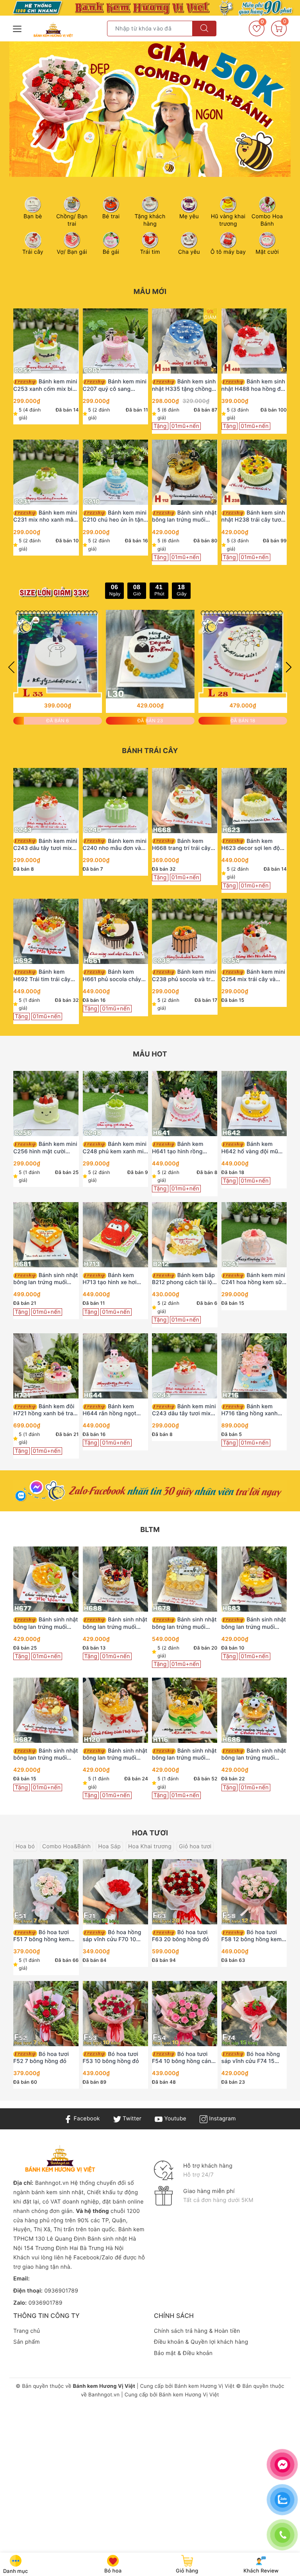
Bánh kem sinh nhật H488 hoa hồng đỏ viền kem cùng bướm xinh (254, 385)
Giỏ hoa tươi (195, 1846)
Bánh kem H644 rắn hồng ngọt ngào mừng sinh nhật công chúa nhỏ (111, 1410)
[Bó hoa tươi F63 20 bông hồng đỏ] (185, 1892)
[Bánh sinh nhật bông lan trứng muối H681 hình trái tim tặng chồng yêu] (46, 1235)
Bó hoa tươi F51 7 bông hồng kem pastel (42, 1936)
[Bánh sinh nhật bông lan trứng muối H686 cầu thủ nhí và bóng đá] (254, 1710)
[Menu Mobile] (18, 28)
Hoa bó (25, 1846)
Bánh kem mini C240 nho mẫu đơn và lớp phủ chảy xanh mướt (115, 845)
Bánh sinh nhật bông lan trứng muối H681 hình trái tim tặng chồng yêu (46, 1279)
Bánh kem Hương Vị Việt (205, 2386)
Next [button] (289, 667)
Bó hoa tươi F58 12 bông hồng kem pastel (252, 1936)
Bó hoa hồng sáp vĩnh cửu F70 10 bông (112, 1936)
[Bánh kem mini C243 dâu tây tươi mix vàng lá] (46, 801)
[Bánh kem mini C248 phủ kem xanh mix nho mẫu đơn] (116, 1104)
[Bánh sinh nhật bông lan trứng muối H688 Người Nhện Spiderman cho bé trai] (116, 1579)
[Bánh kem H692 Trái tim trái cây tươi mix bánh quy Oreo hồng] (46, 931)
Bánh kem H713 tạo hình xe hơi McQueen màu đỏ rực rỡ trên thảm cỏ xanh (115, 1279)
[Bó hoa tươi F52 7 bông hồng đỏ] (46, 2014)
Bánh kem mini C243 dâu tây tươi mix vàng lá (45, 845)
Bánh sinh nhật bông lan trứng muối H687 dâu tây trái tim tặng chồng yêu (46, 1755)
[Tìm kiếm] (204, 29)
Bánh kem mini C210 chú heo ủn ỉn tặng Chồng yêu (115, 517)
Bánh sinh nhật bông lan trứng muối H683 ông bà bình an (254, 1623)
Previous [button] (11, 667)
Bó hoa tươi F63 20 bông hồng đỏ (181, 1936)
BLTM (150, 1530)
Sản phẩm (27, 2342)
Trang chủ (27, 2331)
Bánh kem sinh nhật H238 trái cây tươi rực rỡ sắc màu (254, 517)
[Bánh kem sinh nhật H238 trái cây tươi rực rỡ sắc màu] (254, 472)
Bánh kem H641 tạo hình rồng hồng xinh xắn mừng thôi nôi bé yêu (179, 1148)
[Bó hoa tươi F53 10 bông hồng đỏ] (116, 2014)
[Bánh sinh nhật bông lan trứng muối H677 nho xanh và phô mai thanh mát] (46, 1579)
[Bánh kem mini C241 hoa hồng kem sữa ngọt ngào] (254, 1235)
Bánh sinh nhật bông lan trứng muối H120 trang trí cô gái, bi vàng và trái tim (115, 1755)
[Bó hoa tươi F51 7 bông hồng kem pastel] (46, 1892)
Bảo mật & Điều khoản (183, 2353)
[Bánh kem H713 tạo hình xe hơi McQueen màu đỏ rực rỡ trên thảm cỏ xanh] (116, 1235)
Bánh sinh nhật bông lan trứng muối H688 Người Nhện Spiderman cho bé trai (115, 1623)
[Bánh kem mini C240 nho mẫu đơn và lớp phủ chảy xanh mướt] (116, 801)
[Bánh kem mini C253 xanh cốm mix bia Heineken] (46, 341)
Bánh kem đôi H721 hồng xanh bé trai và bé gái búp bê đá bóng (44, 1410)
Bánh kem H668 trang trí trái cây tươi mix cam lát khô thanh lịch (181, 845)
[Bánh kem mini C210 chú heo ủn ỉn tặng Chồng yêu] (116, 472)
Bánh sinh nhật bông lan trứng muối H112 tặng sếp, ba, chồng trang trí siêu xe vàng (184, 517)
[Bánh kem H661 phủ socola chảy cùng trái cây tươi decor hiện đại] (116, 931)
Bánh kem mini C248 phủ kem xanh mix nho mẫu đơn (115, 1148)
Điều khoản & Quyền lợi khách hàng (201, 2342)
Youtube (174, 2119)
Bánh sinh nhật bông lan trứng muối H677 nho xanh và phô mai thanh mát (46, 1623)
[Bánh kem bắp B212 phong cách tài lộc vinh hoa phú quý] (185, 1235)
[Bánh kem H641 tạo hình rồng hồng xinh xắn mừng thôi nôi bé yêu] (185, 1104)
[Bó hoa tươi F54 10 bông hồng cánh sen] (185, 2014)
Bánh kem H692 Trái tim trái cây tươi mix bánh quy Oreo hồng (44, 976)
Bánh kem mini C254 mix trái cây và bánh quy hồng (254, 976)
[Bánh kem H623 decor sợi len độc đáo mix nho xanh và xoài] (254, 801)
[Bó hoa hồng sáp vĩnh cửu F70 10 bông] (116, 1892)
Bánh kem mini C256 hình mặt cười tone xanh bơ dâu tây (45, 1148)
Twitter (131, 2119)
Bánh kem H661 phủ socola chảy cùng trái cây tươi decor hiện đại (114, 976)
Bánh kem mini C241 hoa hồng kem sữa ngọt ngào (254, 1279)
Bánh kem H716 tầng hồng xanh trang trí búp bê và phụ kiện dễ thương (252, 1410)
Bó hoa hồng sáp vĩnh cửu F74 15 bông (251, 2058)
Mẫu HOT (150, 1054)
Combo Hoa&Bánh (66, 1846)
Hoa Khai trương (150, 1846)
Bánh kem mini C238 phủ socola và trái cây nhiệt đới (184, 976)
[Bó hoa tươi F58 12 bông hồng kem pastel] (254, 1892)
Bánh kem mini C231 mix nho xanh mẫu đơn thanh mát (45, 517)
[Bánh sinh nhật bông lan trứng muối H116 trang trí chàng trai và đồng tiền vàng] (185, 1710)
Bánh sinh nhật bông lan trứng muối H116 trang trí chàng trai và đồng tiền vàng (184, 1755)
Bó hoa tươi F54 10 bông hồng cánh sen (183, 2058)
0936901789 (61, 2291)
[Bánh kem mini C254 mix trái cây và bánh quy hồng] (254, 931)
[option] (150, 109)
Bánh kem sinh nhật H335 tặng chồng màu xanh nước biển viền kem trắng (184, 385)
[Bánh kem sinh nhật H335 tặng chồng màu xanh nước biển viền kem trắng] (185, 341)
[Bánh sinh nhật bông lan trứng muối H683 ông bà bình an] (254, 1579)
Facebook (86, 2119)
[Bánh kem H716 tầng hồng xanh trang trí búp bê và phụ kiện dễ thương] (254, 1366)
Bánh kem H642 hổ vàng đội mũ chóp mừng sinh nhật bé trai (254, 1148)
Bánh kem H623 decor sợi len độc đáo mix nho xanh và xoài (252, 845)
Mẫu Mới (150, 292)
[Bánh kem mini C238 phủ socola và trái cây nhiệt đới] (185, 931)
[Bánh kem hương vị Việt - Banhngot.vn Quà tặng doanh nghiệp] (53, 30)
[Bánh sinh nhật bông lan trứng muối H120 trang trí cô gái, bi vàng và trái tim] (116, 1710)
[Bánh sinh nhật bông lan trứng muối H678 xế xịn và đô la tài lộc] (185, 1579)
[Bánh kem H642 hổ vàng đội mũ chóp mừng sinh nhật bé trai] (254, 1104)
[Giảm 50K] (150, 109)
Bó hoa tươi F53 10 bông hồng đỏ (111, 2058)
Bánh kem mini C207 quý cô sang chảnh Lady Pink (115, 385)
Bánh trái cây (150, 751)
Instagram (221, 2119)
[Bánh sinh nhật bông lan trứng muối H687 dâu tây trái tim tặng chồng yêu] (46, 1710)
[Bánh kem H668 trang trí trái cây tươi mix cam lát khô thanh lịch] (185, 801)
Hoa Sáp (109, 1846)
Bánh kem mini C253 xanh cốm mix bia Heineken (45, 385)
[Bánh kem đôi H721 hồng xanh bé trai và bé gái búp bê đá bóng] (46, 1366)
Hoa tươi (150, 1833)
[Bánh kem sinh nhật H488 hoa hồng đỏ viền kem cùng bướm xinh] (254, 341)
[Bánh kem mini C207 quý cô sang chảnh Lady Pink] (116, 341)
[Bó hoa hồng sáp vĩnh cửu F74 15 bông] (254, 2014)
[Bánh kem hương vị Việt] (150, 8)
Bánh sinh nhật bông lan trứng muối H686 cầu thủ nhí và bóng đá (254, 1755)
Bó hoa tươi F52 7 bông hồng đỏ (41, 2058)
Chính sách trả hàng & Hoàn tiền (197, 2331)
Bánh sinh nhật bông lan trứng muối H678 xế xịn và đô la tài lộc (184, 1623)
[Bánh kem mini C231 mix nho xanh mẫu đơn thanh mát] (46, 472)
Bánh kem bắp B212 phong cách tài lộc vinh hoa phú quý (184, 1279)
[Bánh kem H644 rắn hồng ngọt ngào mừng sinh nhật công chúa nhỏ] (116, 1366)
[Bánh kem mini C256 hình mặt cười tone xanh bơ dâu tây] (46, 1104)
